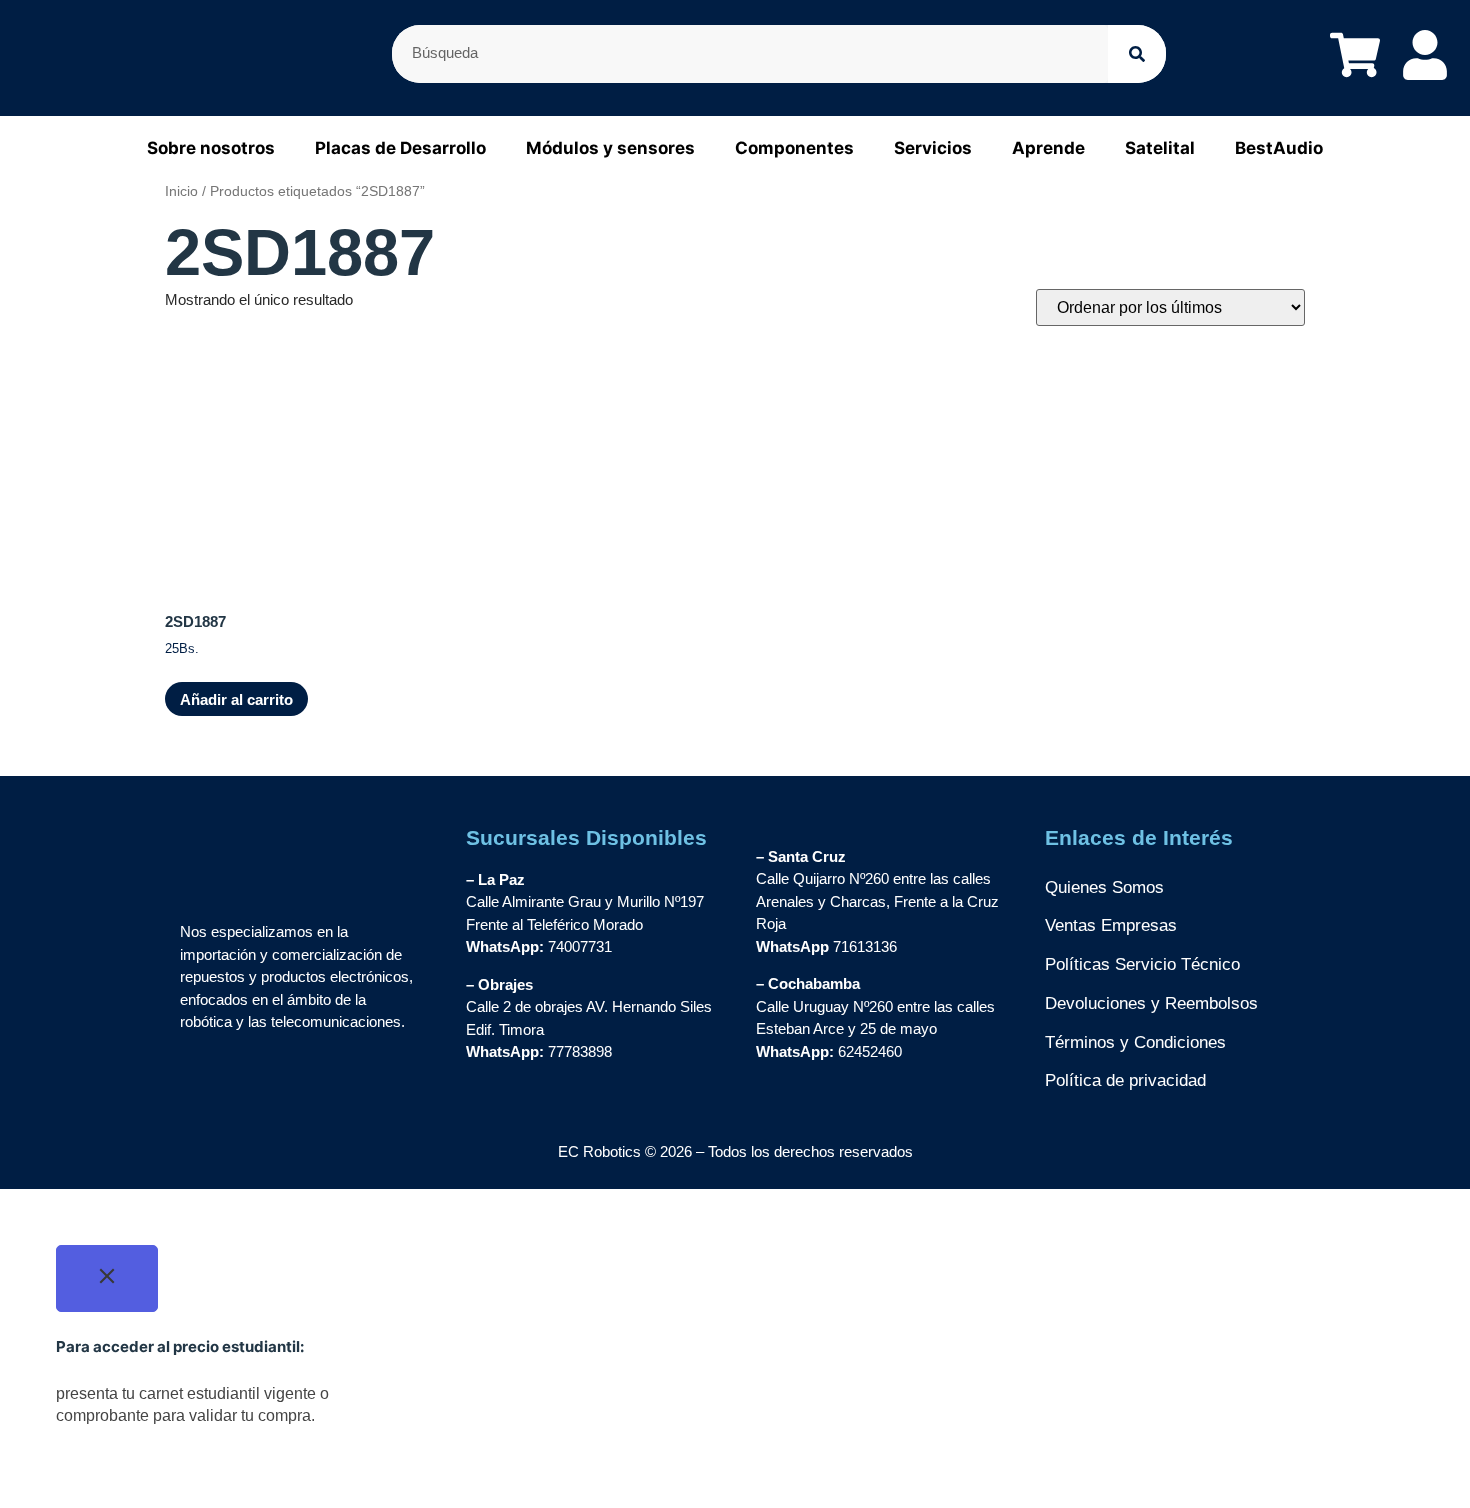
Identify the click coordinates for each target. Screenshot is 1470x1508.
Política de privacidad (1125, 1080)
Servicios (933, 148)
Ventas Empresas (1111, 925)
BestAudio (1279, 148)
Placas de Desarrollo (400, 148)
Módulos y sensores (610, 148)
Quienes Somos (1104, 887)
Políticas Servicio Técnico (1142, 964)
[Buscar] (1137, 54)
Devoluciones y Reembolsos (1151, 1003)
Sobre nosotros (211, 148)
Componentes (794, 148)
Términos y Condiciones (1135, 1042)
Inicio (181, 191)
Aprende (1048, 148)
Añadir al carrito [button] (236, 699)
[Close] (107, 1279)
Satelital (1160, 148)
